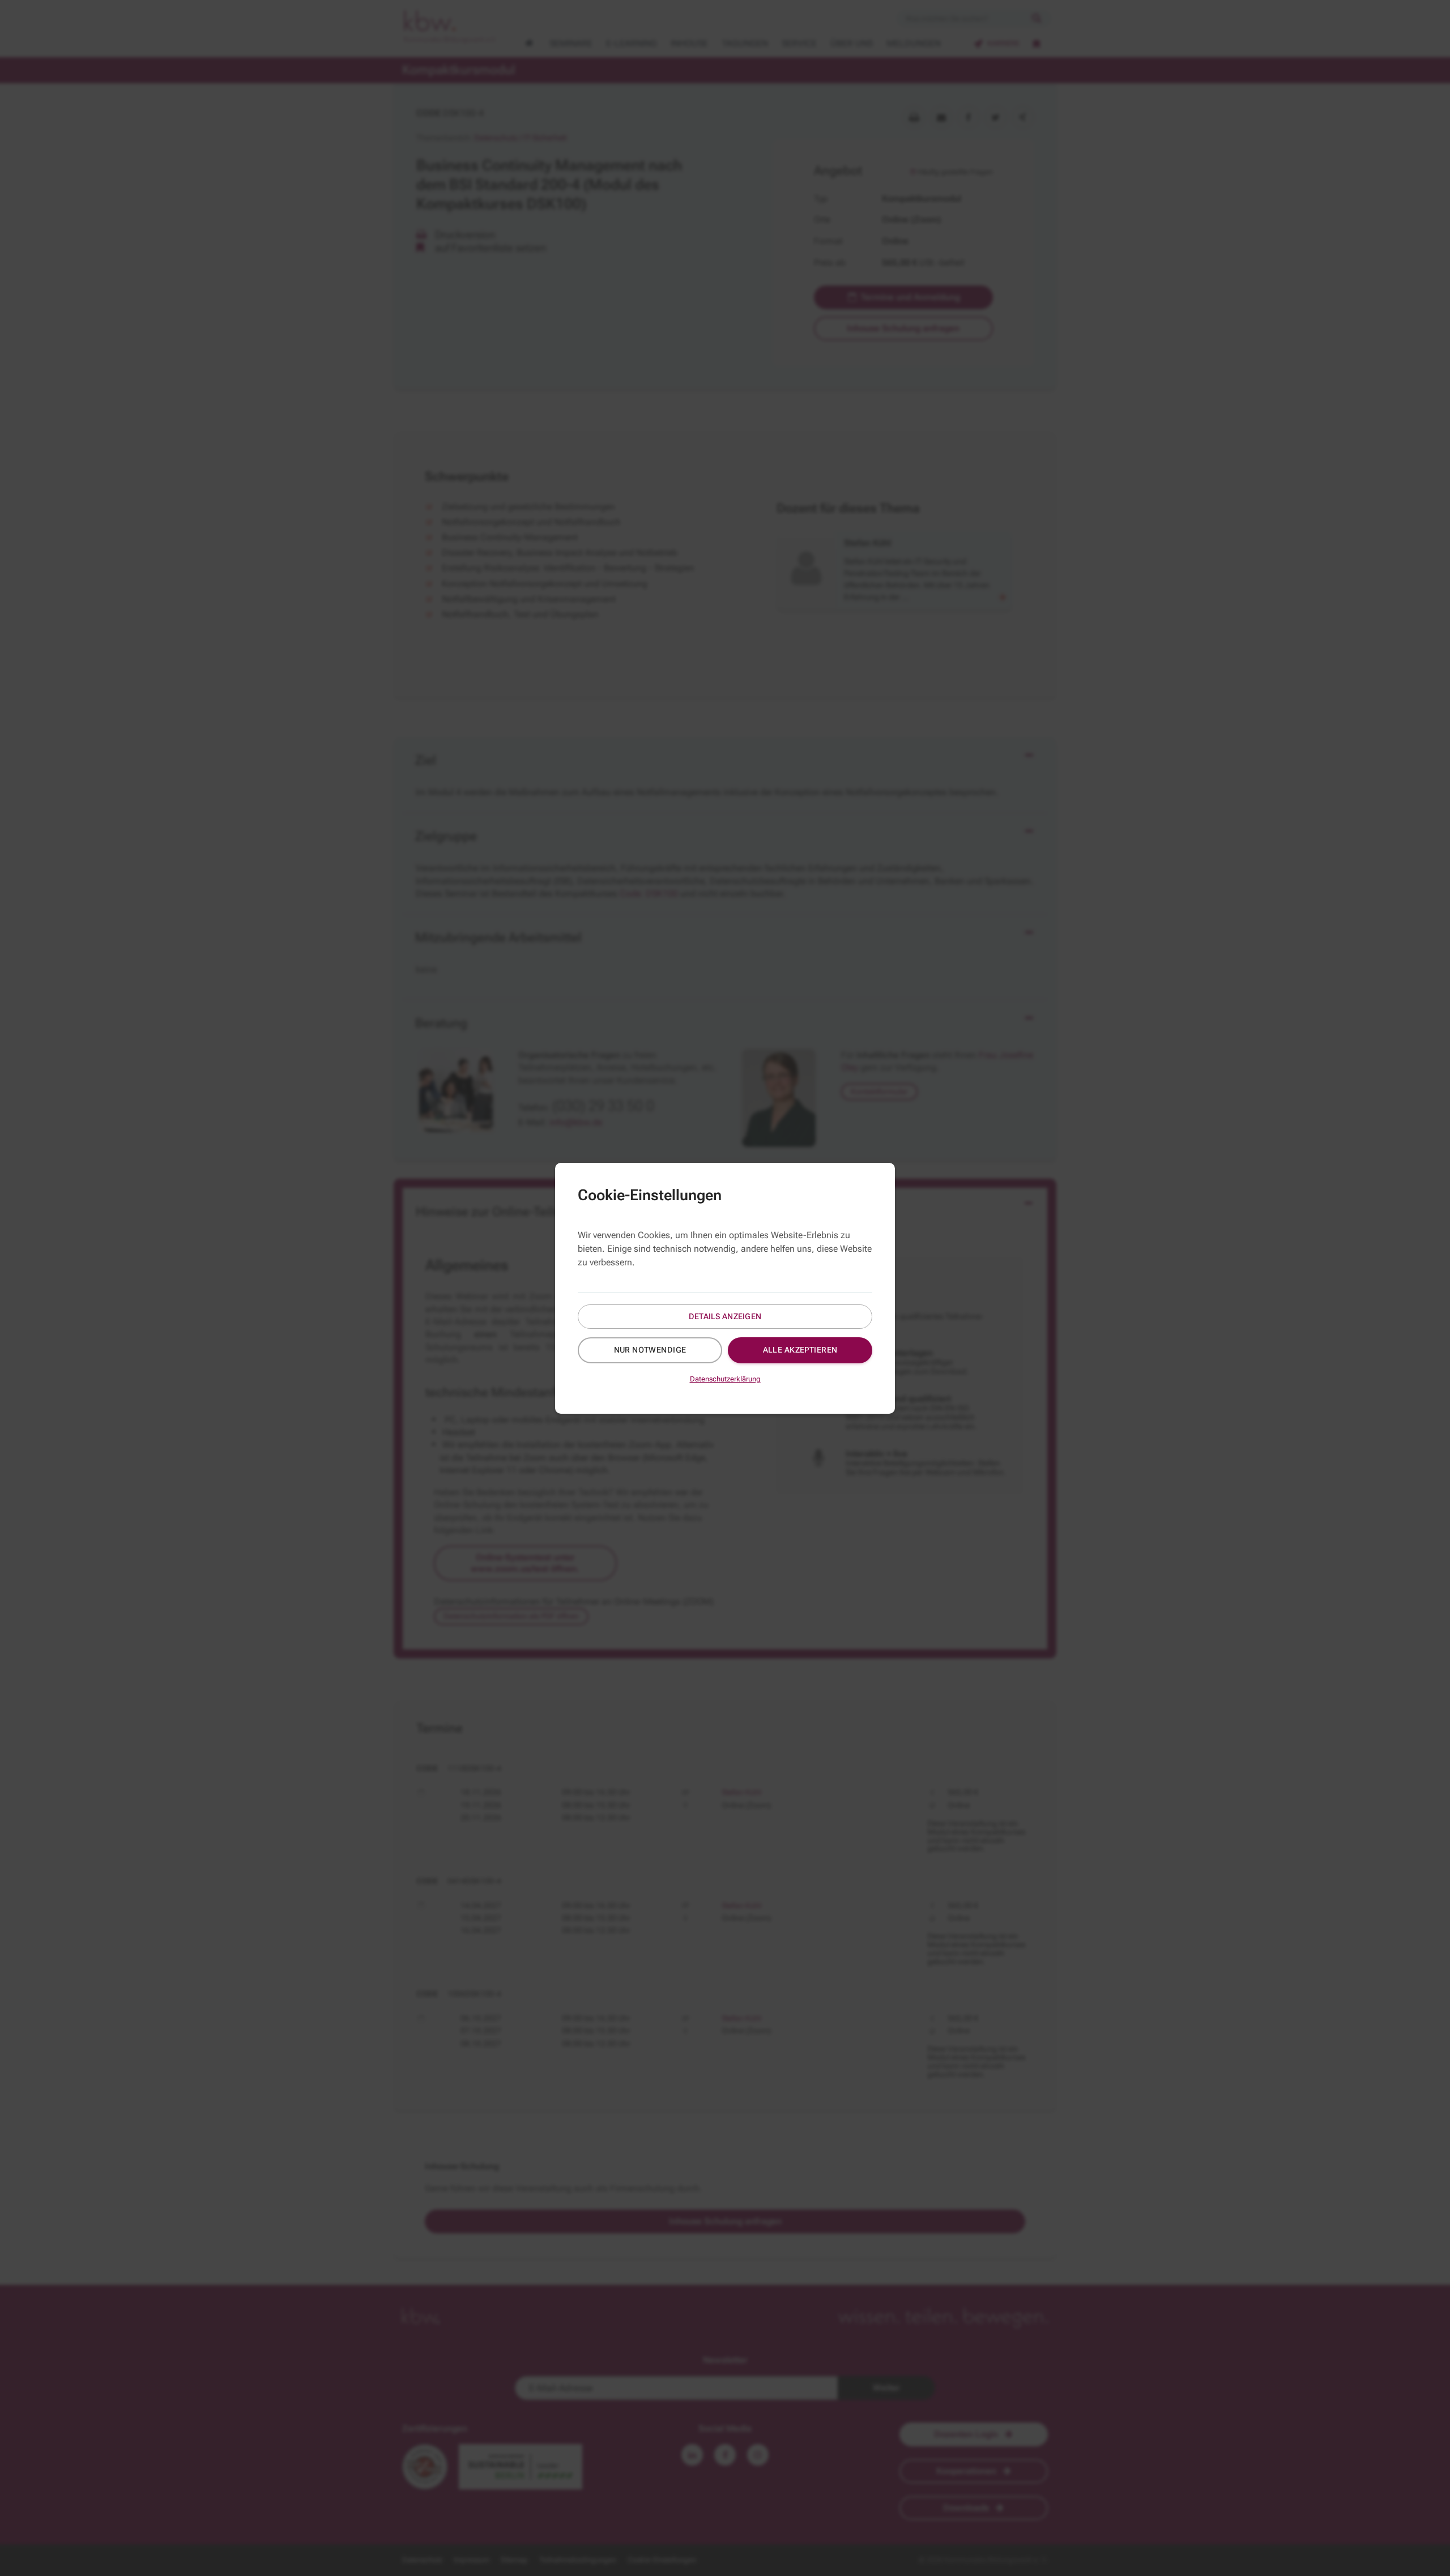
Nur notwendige (650, 1350)
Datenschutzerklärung (725, 1379)
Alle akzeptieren (800, 1350)
